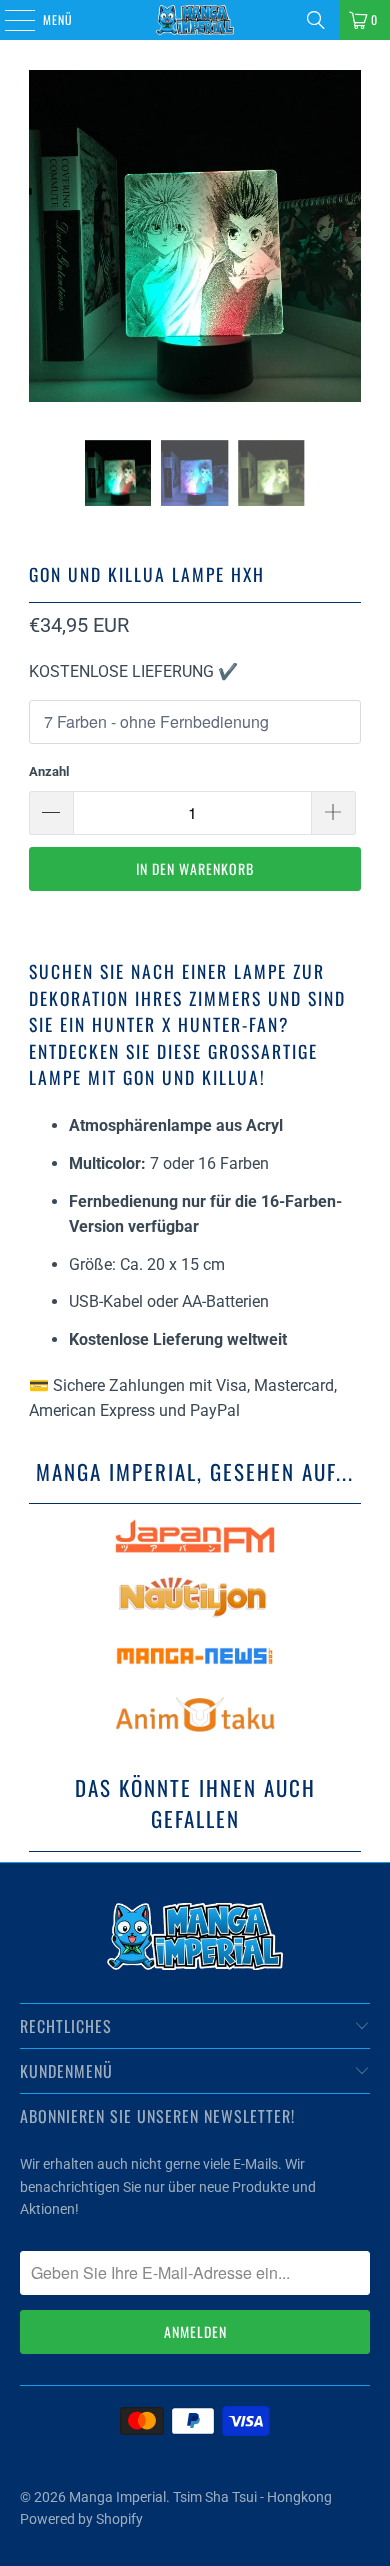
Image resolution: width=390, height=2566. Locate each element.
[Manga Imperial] (195, 20)
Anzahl (49, 771)
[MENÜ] (9, 20)
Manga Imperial (117, 2497)
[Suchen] (316, 20)
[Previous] (44, 240)
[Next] (346, 240)
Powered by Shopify (81, 2519)
